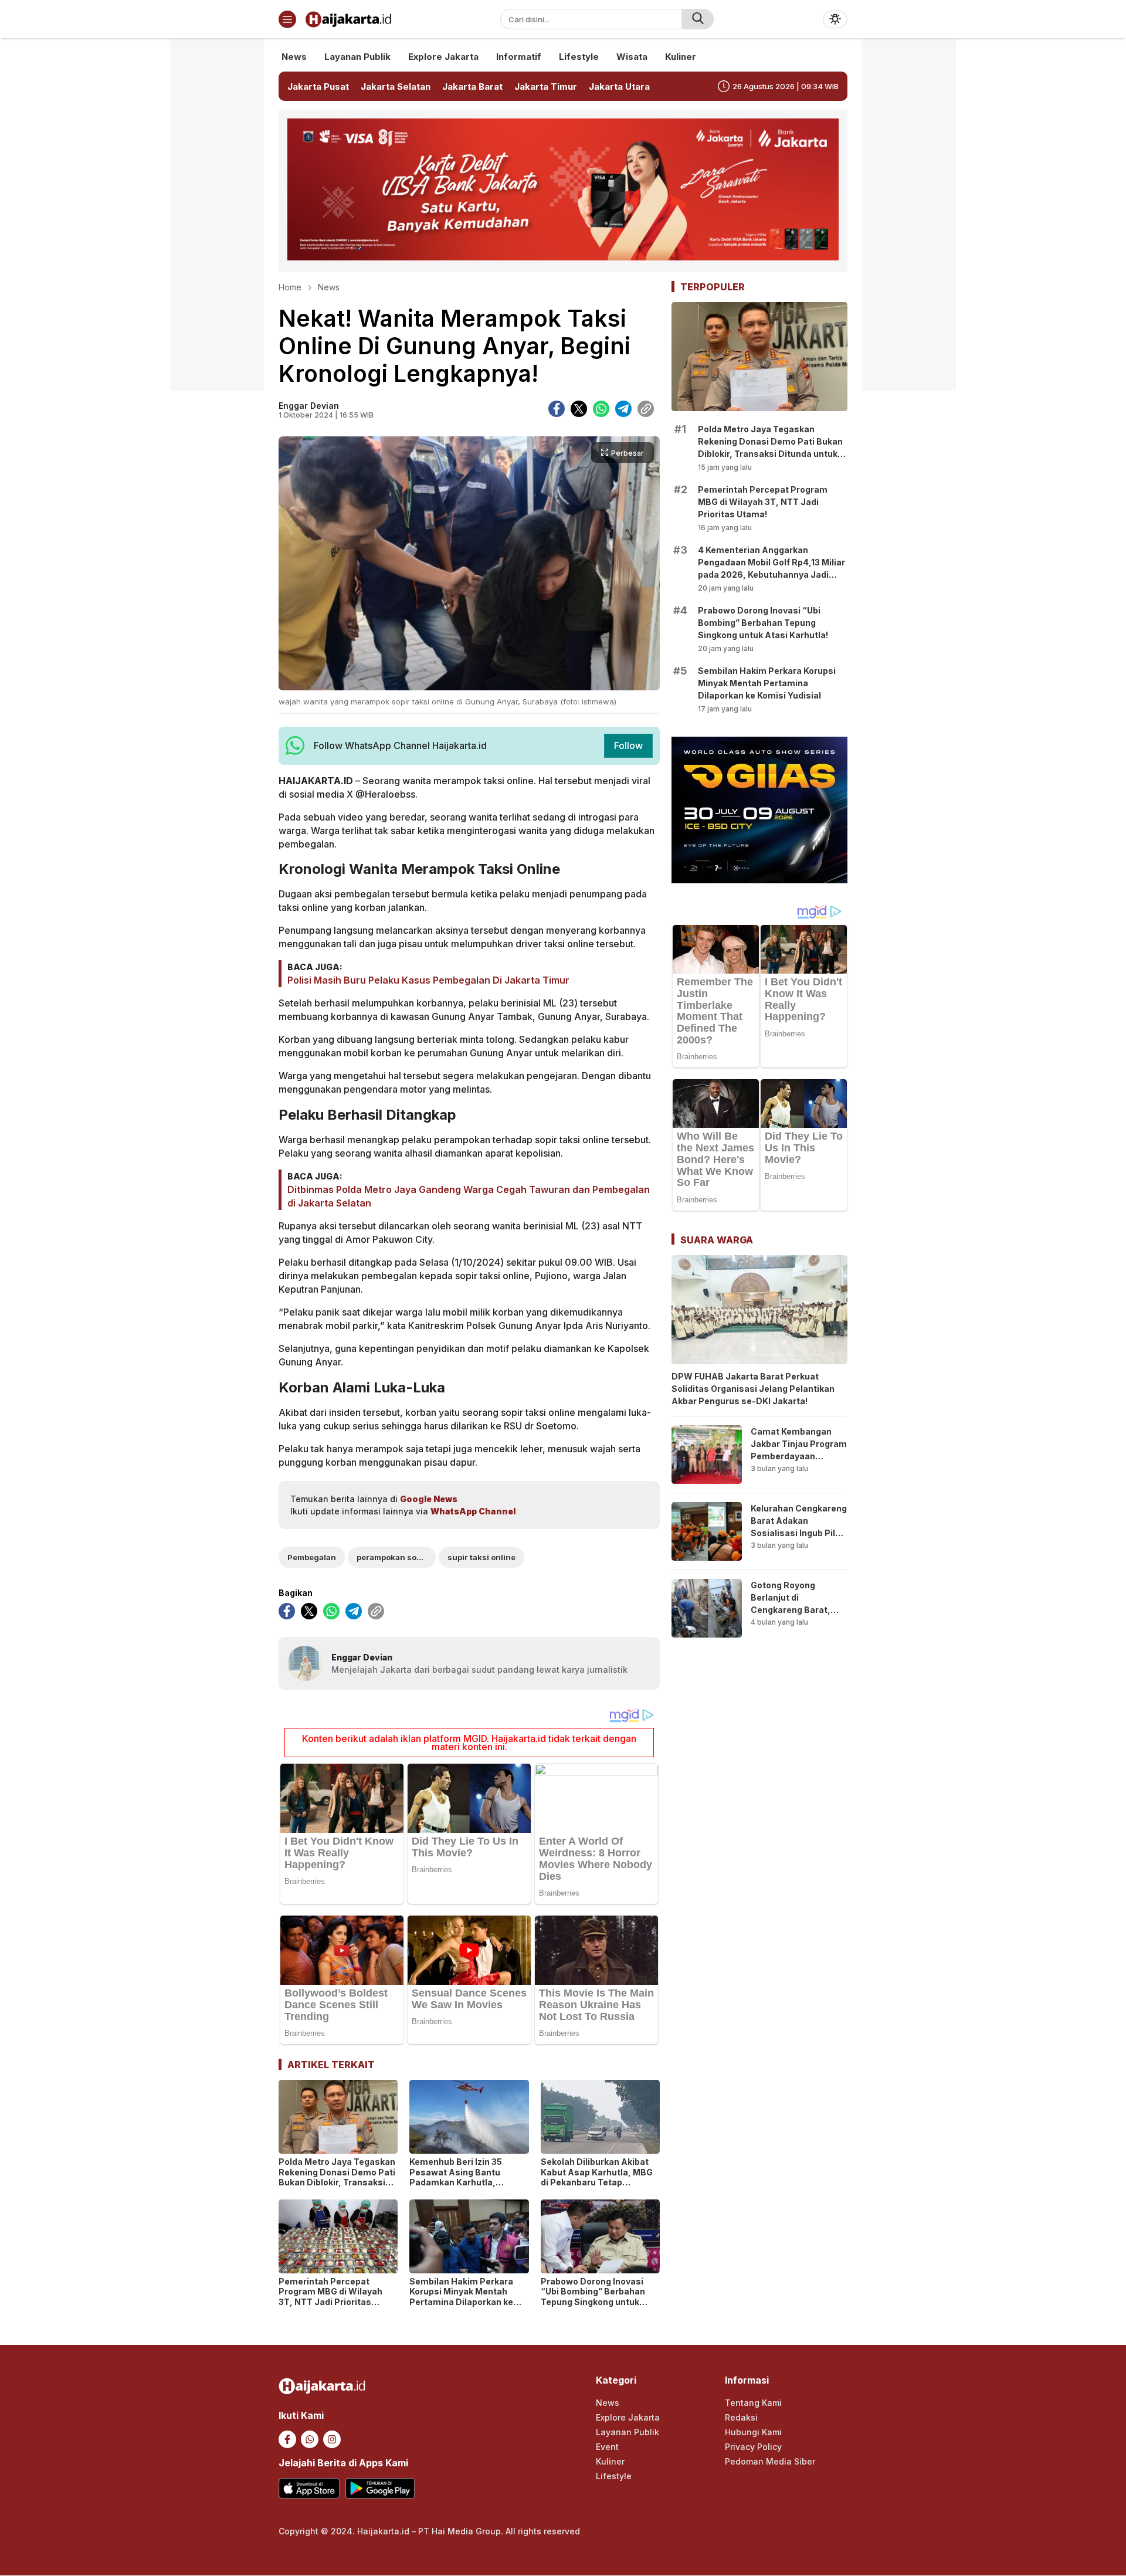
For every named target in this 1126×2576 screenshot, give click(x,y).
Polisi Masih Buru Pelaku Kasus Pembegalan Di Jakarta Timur (428, 980)
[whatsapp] (601, 409)
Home (290, 287)
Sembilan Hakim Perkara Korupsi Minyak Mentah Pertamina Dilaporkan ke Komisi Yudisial (461, 2297)
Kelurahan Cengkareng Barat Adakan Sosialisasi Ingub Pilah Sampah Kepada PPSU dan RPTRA (799, 1533)
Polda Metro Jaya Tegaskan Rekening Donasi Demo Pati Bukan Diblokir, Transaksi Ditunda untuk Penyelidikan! (337, 2177)
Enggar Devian (309, 406)
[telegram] (623, 409)
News (329, 287)
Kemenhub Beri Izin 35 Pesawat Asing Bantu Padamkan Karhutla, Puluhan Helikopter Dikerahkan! (456, 2182)
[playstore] (380, 2488)
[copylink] (646, 409)
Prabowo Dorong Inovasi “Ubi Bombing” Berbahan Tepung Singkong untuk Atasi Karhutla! (593, 2297)
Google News (429, 1499)
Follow (628, 745)
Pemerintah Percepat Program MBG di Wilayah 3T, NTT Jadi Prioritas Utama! (330, 2297)
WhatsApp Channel (473, 1511)
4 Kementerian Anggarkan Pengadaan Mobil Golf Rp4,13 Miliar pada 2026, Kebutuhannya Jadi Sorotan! (771, 568)
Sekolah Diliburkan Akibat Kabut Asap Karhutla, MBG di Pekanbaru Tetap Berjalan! (597, 2177)
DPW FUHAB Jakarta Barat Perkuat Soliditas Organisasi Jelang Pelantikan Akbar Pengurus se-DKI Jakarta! (753, 1389)
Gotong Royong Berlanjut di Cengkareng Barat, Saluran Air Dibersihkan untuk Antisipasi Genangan (795, 1616)
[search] (698, 19)
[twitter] (579, 409)
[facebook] (557, 409)
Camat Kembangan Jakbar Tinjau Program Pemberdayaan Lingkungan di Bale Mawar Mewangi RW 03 (799, 1462)
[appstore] (309, 2488)
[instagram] (332, 2439)
